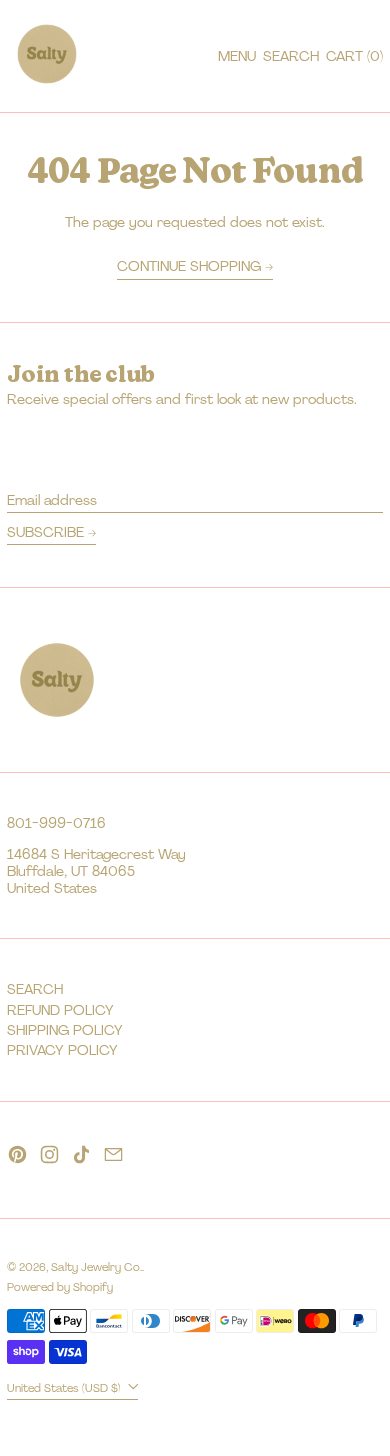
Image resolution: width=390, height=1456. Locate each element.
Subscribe (45, 532)
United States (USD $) (65, 1388)
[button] (291, 56)
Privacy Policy (62, 1050)
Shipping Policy (65, 1030)
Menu (237, 56)
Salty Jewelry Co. (96, 1267)
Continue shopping (189, 266)
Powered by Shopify (60, 1287)
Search (35, 989)
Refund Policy (60, 1010)
